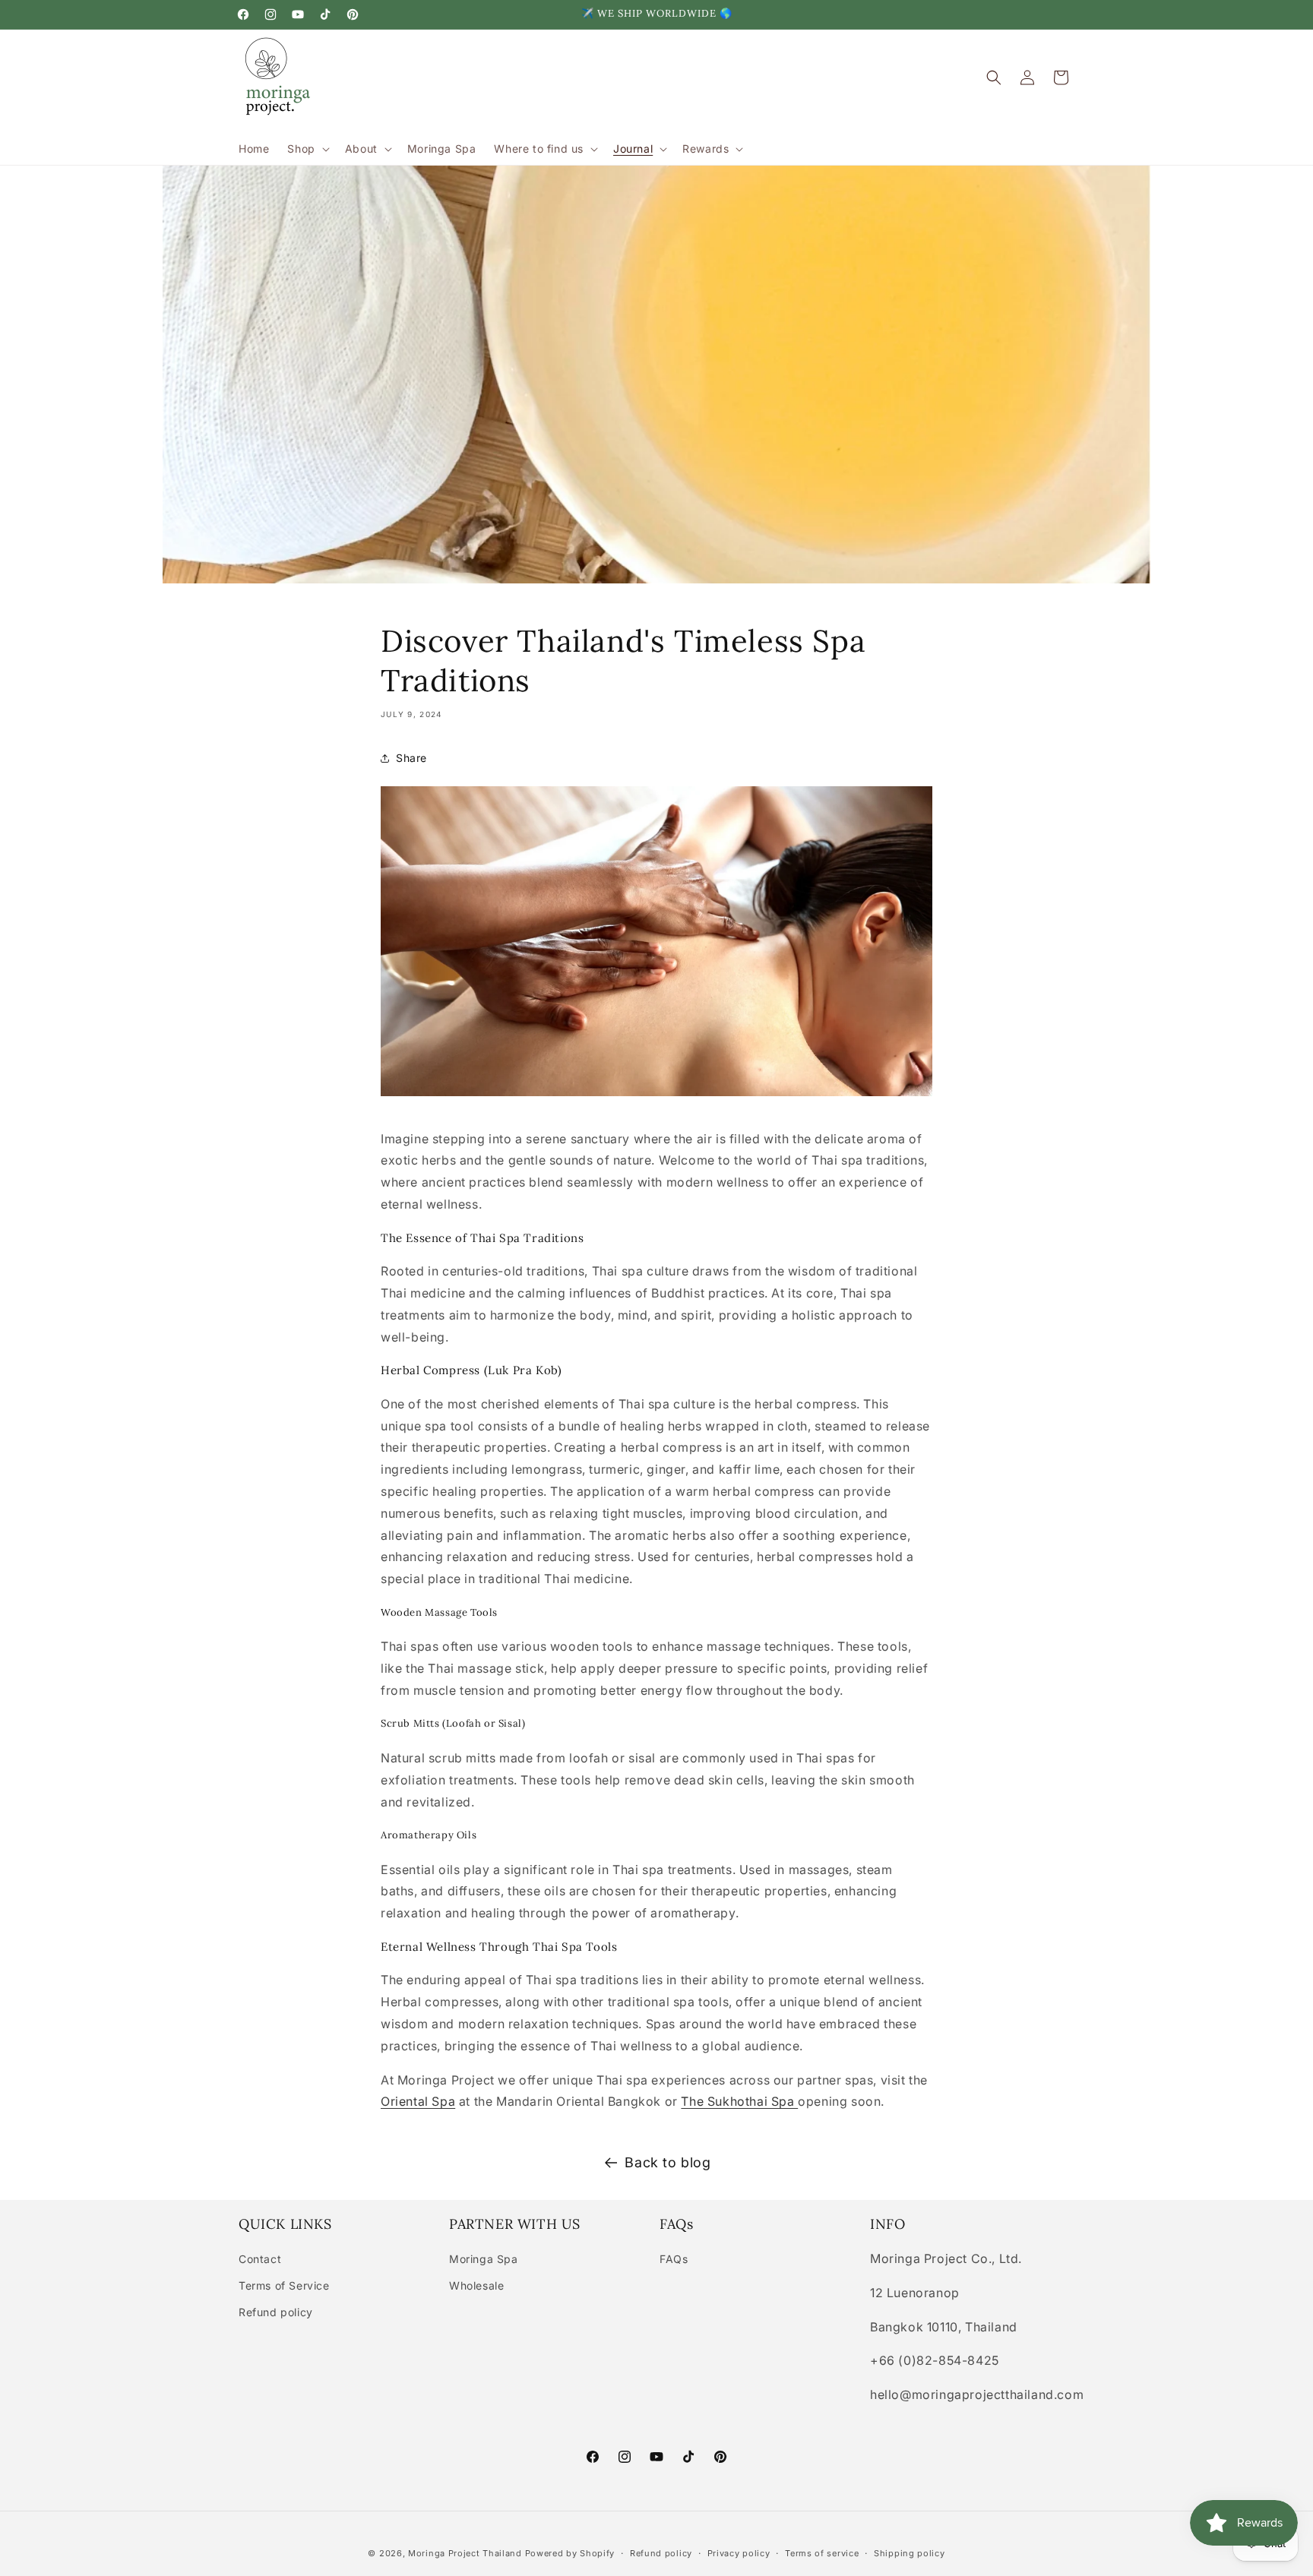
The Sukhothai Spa (739, 2101)
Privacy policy (739, 2553)
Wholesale (476, 2285)
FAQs (674, 2259)
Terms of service (822, 2553)
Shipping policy (910, 2553)
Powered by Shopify (570, 2553)
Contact (260, 2259)
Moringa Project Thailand (465, 2553)
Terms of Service (284, 2285)
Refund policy (276, 2312)
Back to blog (668, 2162)
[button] (307, 149)
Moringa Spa (484, 2259)
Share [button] (411, 758)
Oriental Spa (418, 2101)
